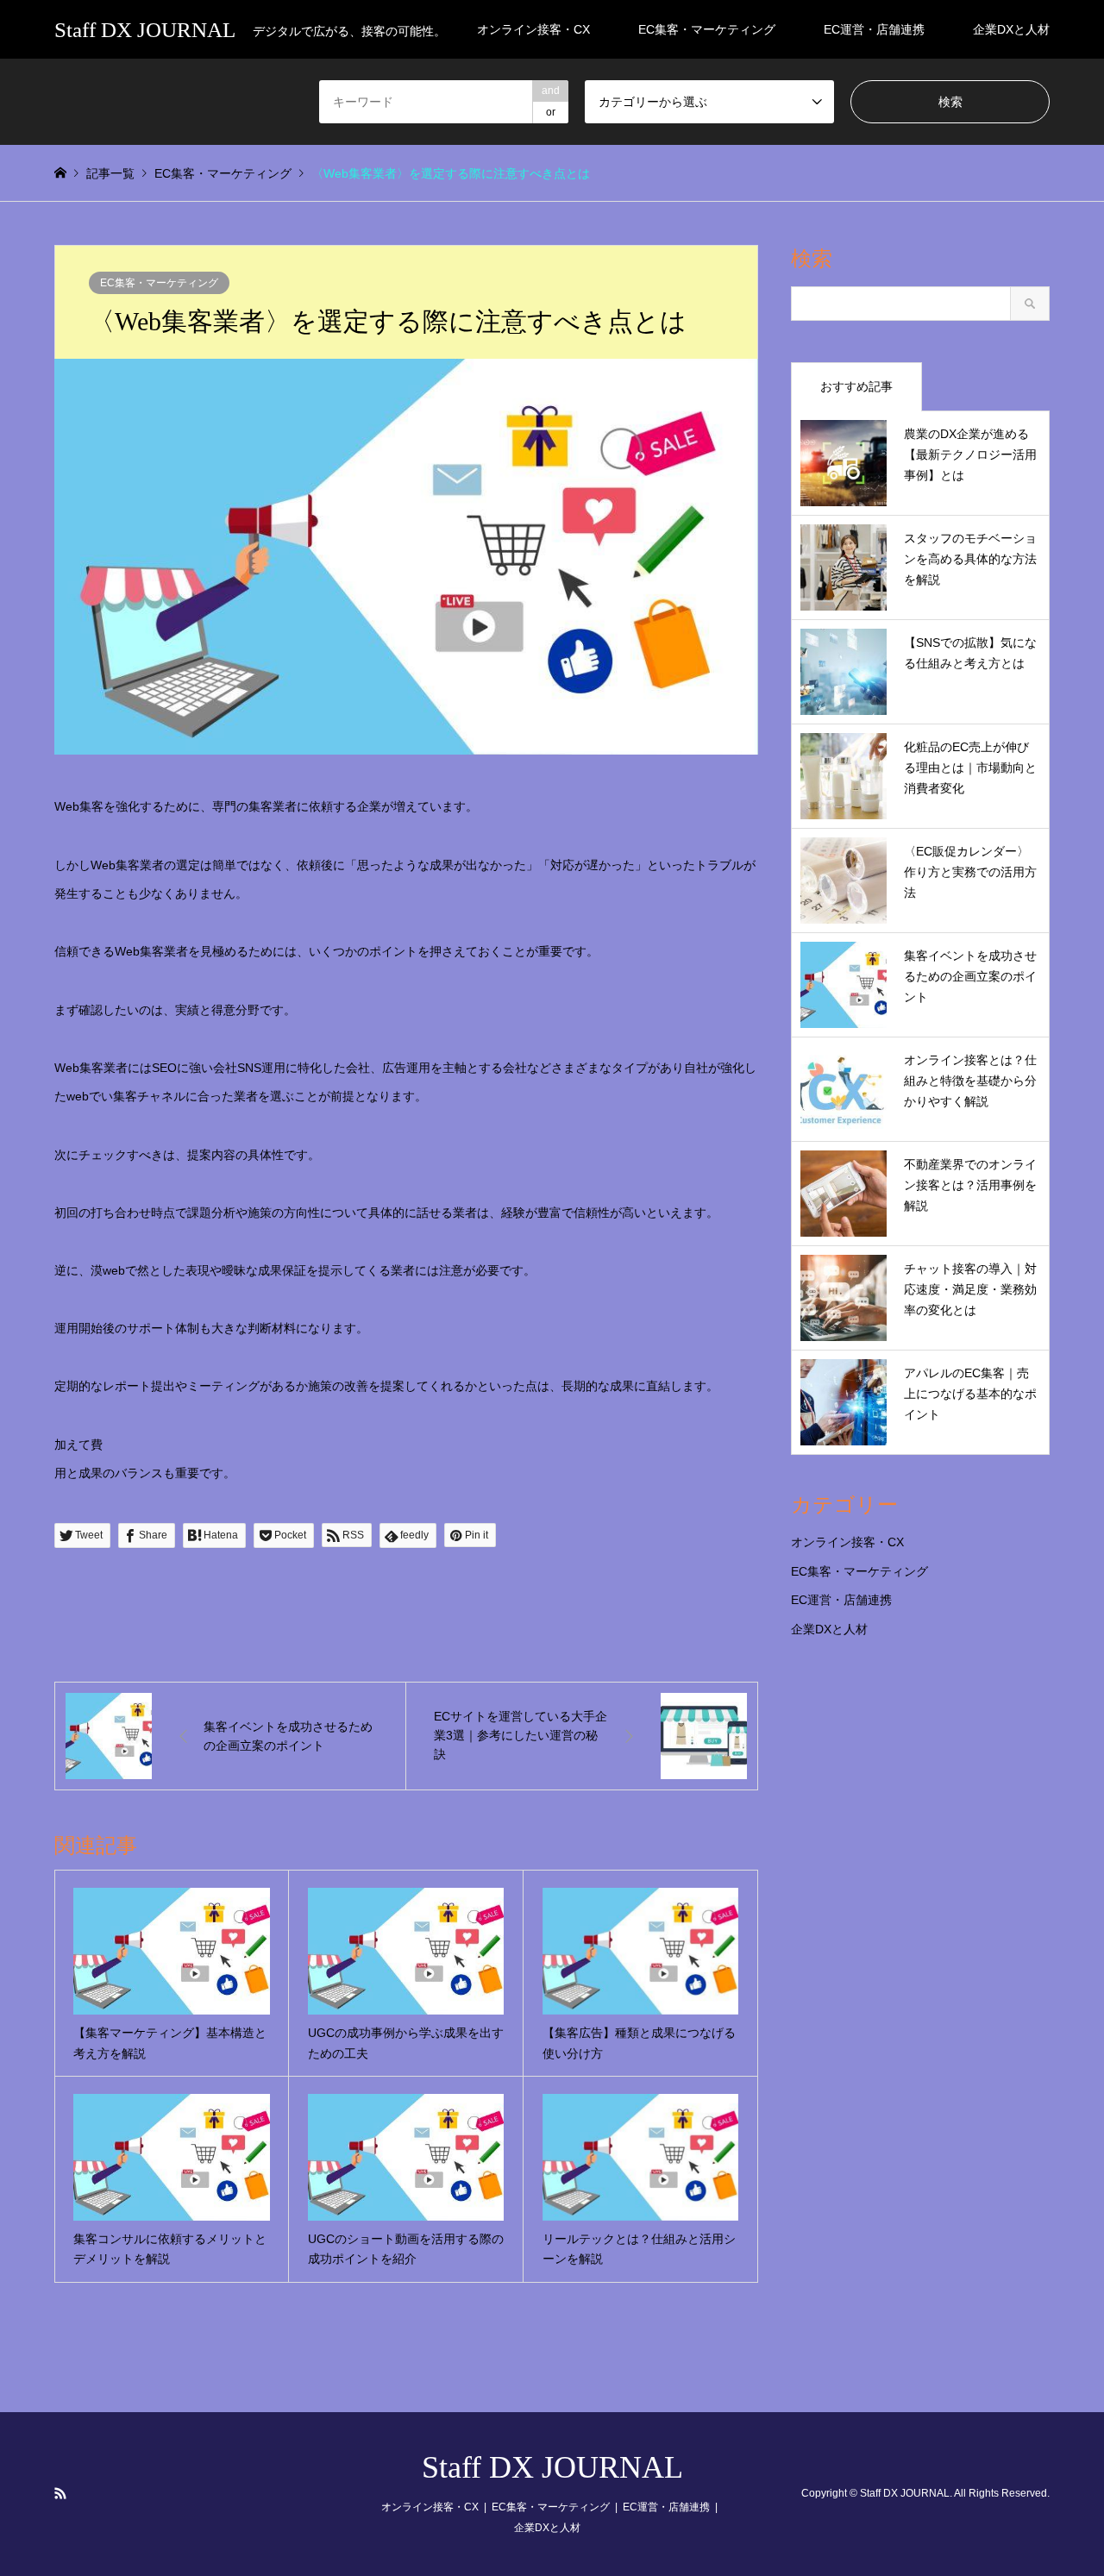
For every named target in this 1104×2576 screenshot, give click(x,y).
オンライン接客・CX (533, 29)
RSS (60, 2493)
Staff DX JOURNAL (552, 2467)
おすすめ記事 (856, 386)
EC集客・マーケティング (707, 29)
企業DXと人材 (1011, 29)
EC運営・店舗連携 (874, 29)
